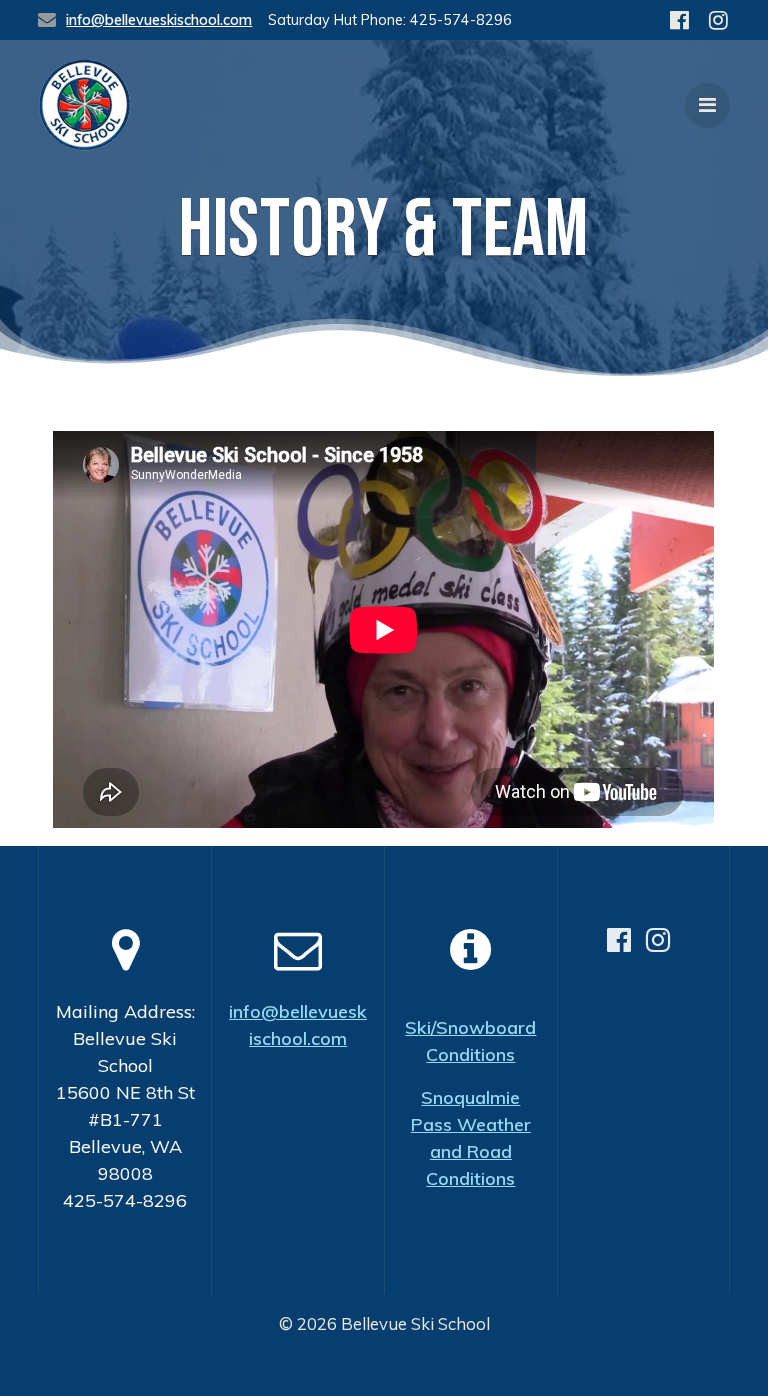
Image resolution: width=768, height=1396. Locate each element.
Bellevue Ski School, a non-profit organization (390, 1366)
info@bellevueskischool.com (159, 20)
